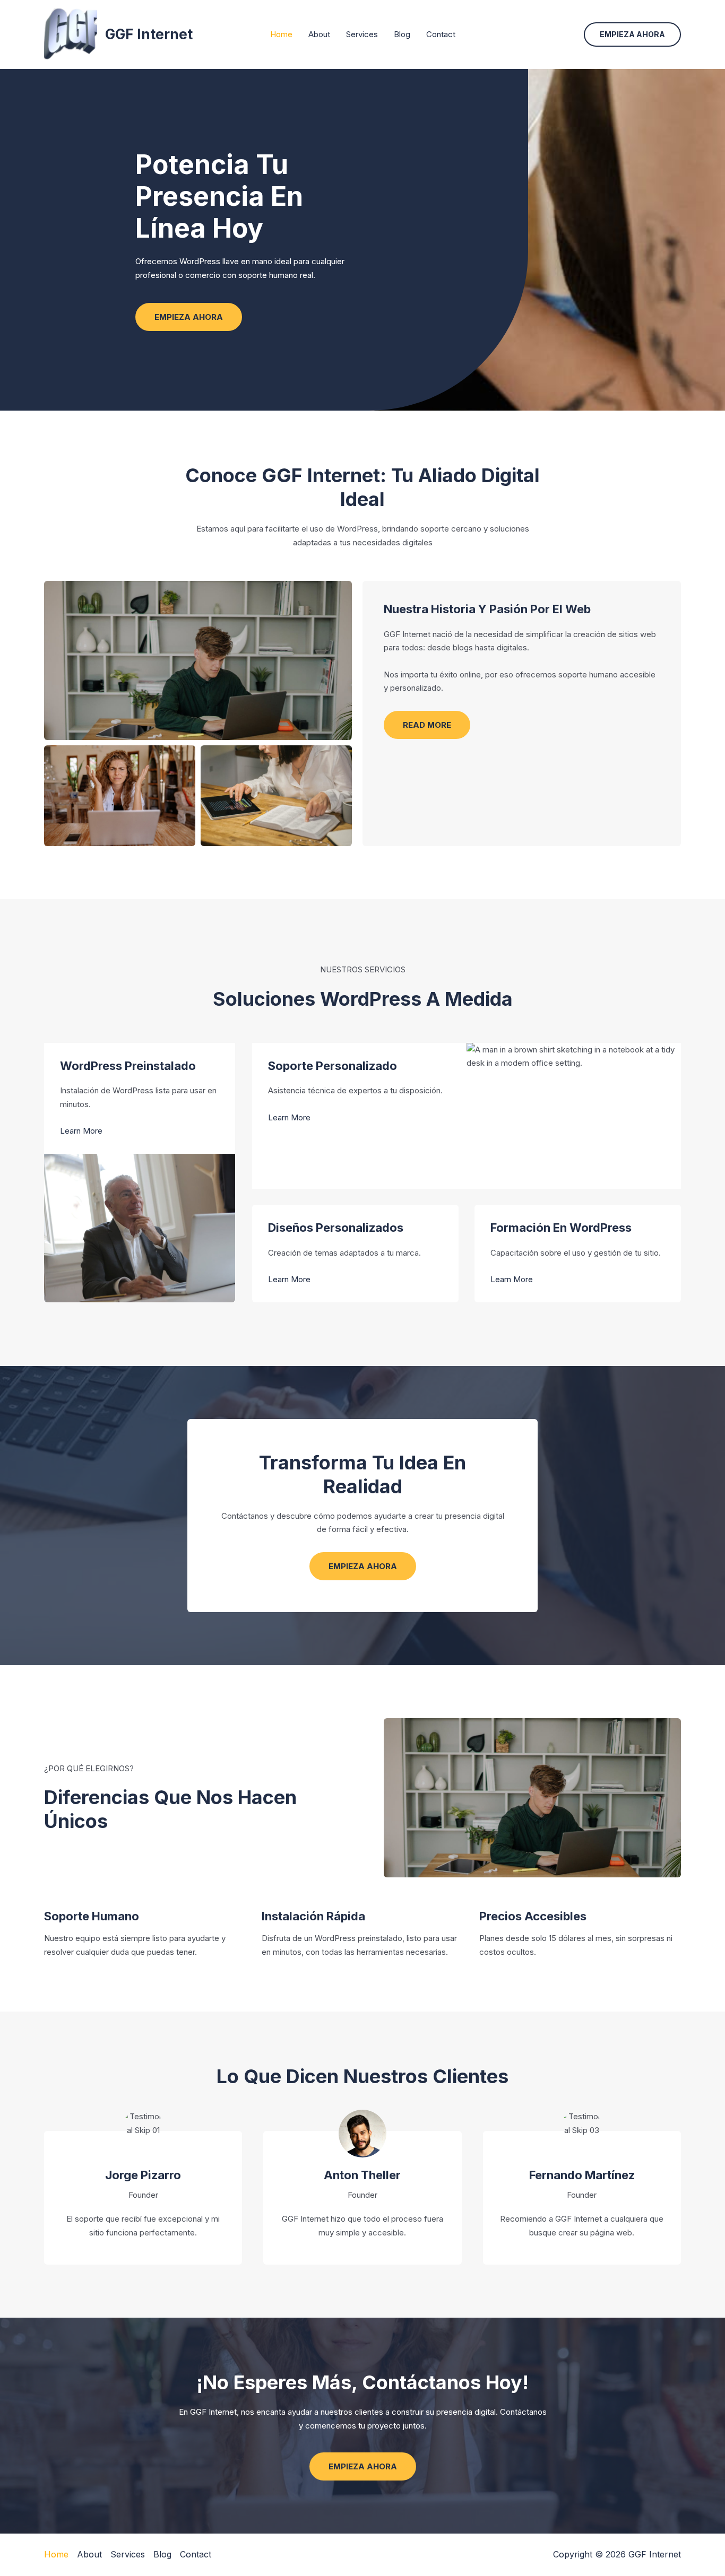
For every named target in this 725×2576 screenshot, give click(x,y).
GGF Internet (149, 34)
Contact (441, 34)
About (319, 34)
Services (362, 34)
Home (281, 34)
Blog (402, 34)
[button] (632, 34)
